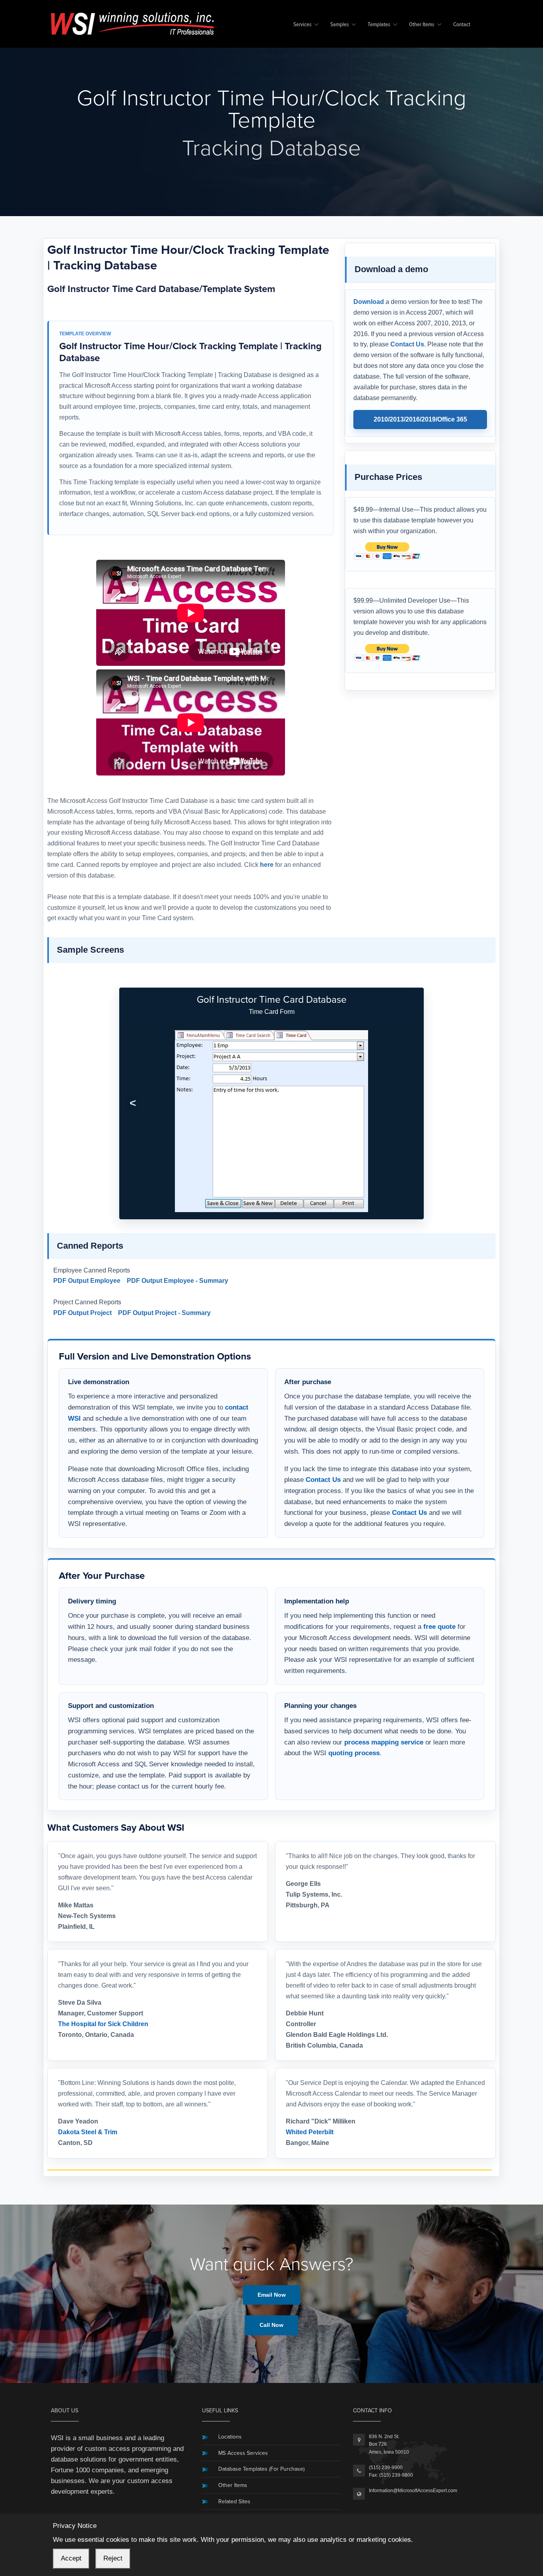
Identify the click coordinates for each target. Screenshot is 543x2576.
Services (303, 25)
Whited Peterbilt (310, 2132)
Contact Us (407, 344)
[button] (133, 1103)
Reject (113, 2558)
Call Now (271, 2325)
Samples (340, 25)
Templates (379, 25)
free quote (439, 1626)
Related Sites (234, 2502)
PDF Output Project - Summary (164, 1313)
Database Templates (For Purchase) (261, 2469)
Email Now (272, 2295)
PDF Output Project (82, 1313)
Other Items (422, 25)
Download (369, 302)
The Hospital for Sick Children (103, 2024)
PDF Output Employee (87, 1281)
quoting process (354, 1753)
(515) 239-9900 (386, 2468)
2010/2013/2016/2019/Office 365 (420, 419)
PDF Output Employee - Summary (177, 1281)
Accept (71, 2558)
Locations (230, 2437)
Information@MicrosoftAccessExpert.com (413, 2491)
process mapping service (384, 1742)
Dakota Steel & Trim (88, 2132)
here (267, 865)
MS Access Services (243, 2453)
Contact (462, 25)
